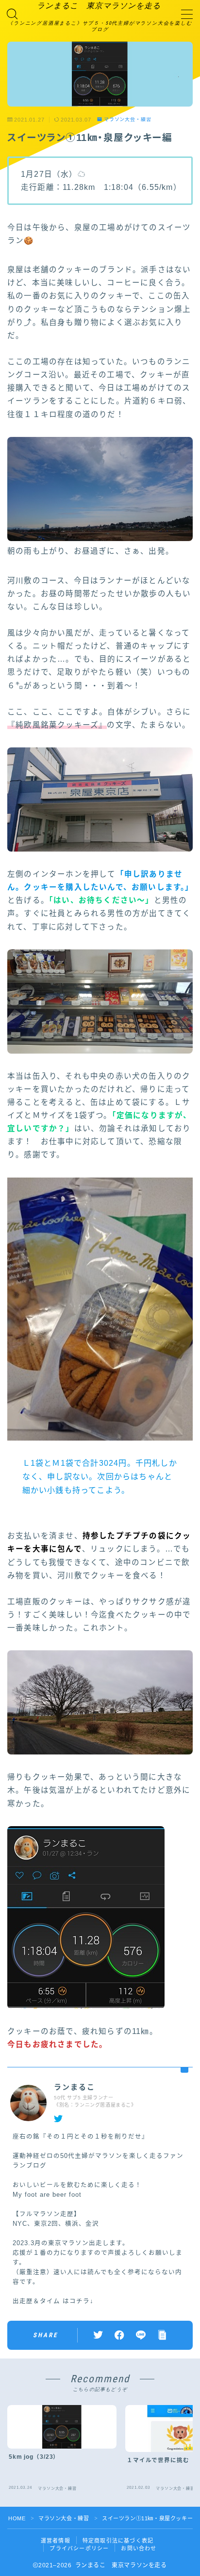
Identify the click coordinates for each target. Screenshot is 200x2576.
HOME (17, 2518)
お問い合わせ (139, 2548)
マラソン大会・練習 (128, 119)
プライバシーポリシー (79, 2548)
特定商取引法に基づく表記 (118, 2541)
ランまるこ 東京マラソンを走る (99, 6)
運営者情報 (56, 2541)
